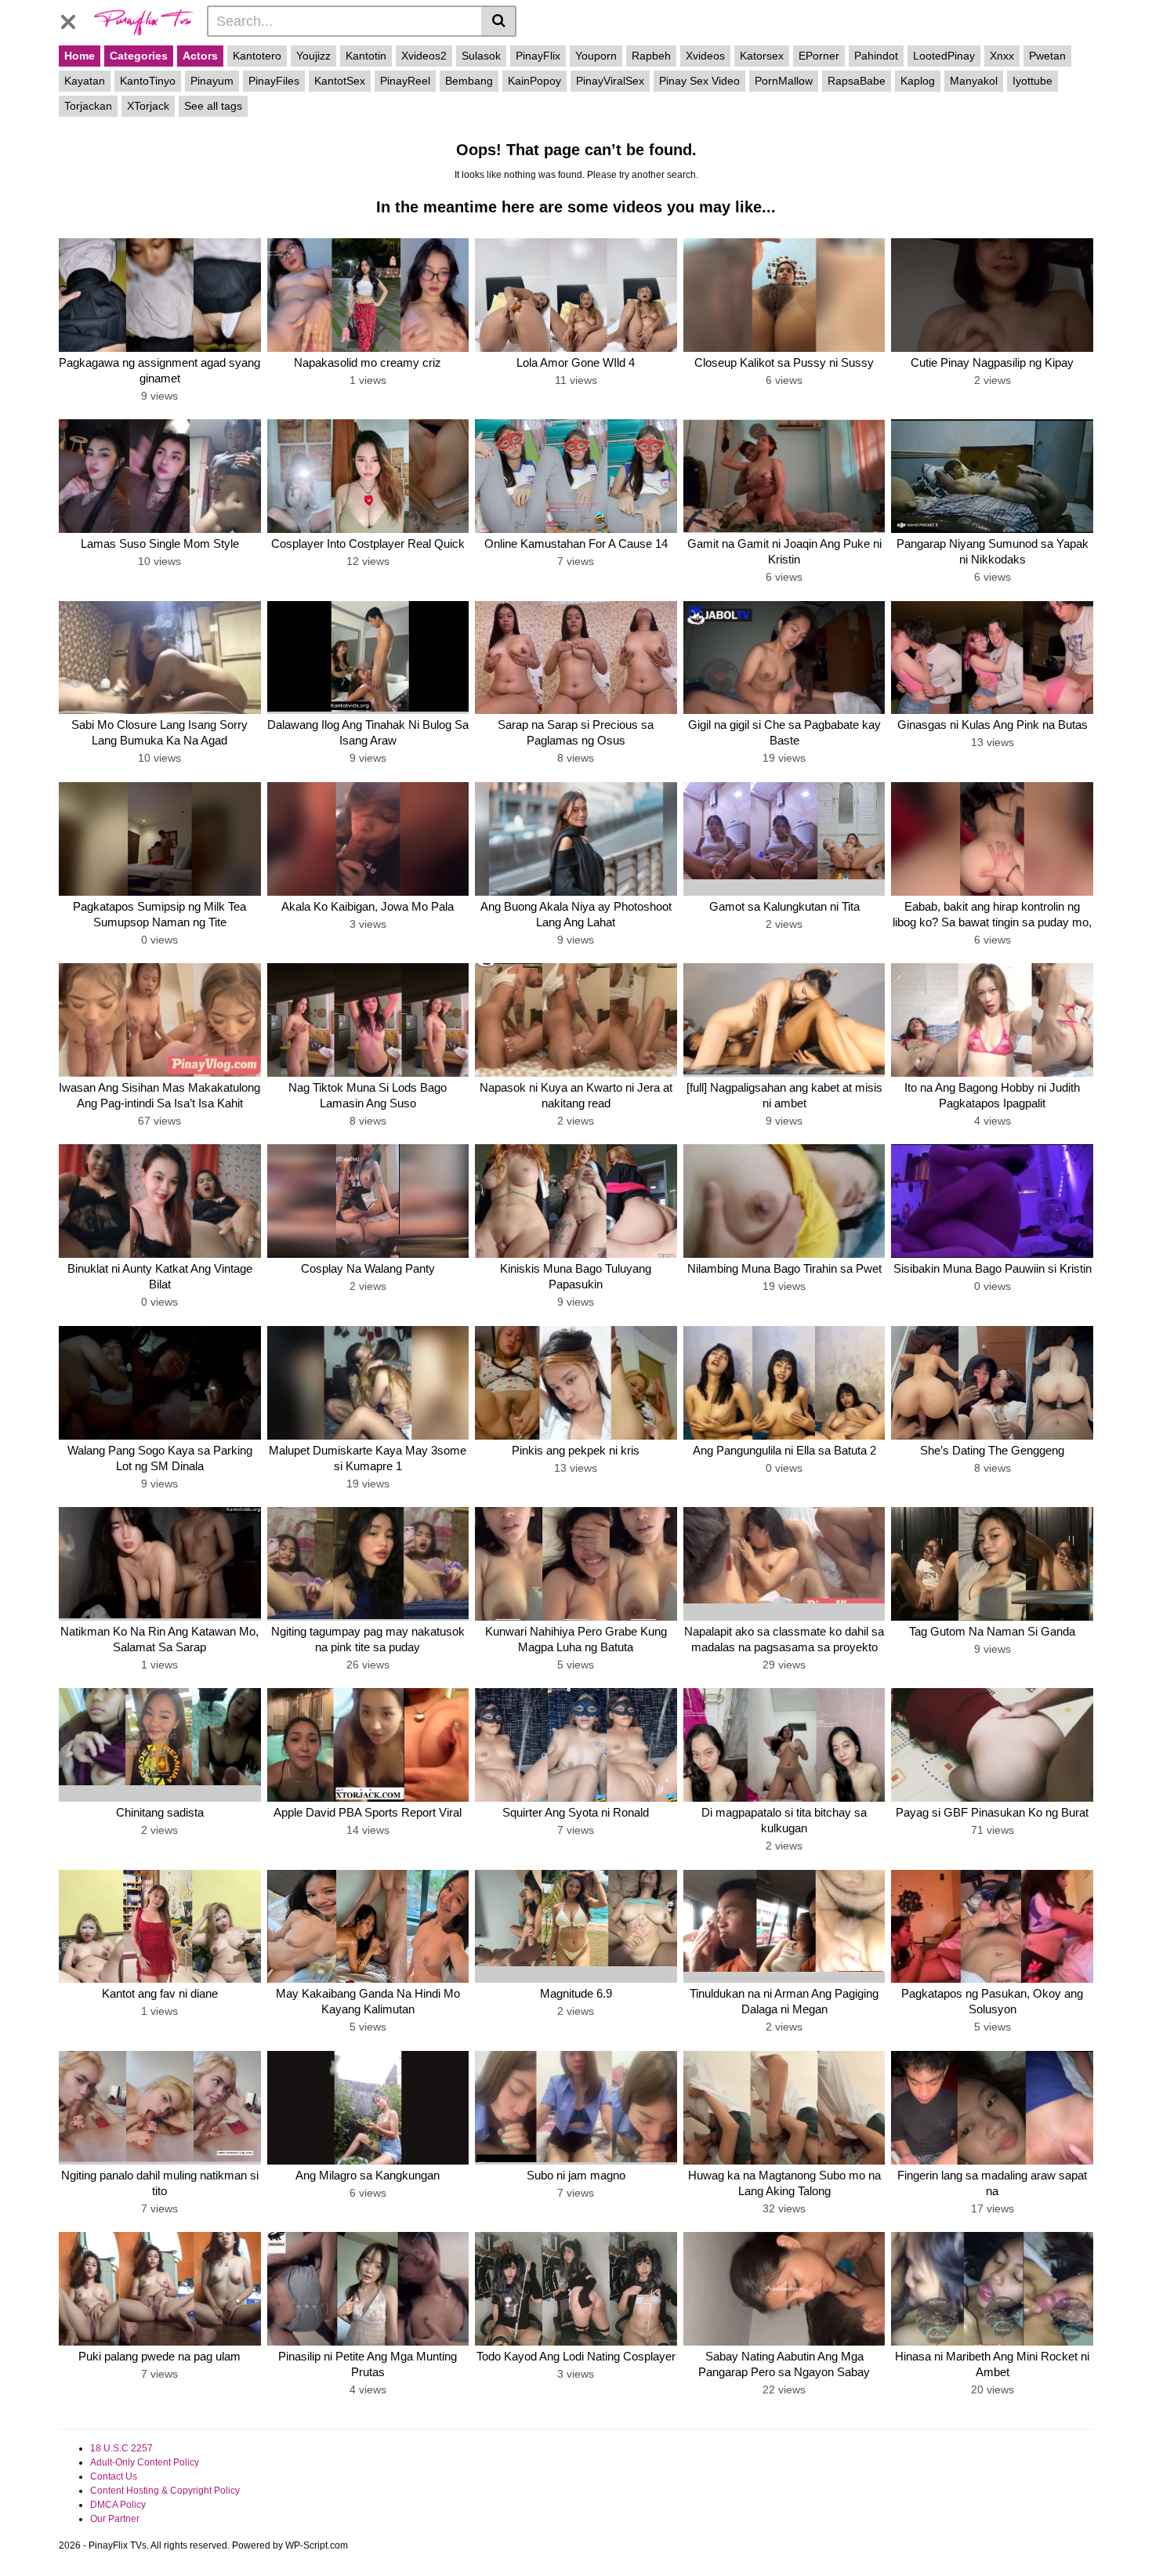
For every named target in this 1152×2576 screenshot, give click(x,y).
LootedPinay (944, 56)
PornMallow (784, 81)
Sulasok (481, 56)
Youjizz (313, 56)
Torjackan (88, 106)
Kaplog (918, 81)
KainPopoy (534, 81)
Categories (139, 56)
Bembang (469, 81)
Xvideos (705, 56)
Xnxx (1002, 56)
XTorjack (148, 106)
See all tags (213, 106)
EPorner (819, 56)
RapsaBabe (857, 81)
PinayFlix (538, 56)
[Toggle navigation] (74, 19)
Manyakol (974, 81)
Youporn (596, 56)
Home (80, 56)
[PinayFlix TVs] (144, 20)
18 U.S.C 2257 (121, 2448)
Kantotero (257, 56)
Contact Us (114, 2476)
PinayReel (405, 81)
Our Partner (115, 2519)
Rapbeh (651, 56)
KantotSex (340, 81)
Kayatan (85, 81)
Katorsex (762, 56)
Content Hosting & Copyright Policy (165, 2491)
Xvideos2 (424, 56)
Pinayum (212, 81)
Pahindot (876, 56)
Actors (200, 56)
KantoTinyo (148, 81)
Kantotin (366, 56)
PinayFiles (274, 81)
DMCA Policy (118, 2505)
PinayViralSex (610, 81)
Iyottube (1032, 81)
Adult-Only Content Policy (145, 2462)
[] (499, 21)
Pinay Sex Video (699, 81)
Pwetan (1047, 56)
